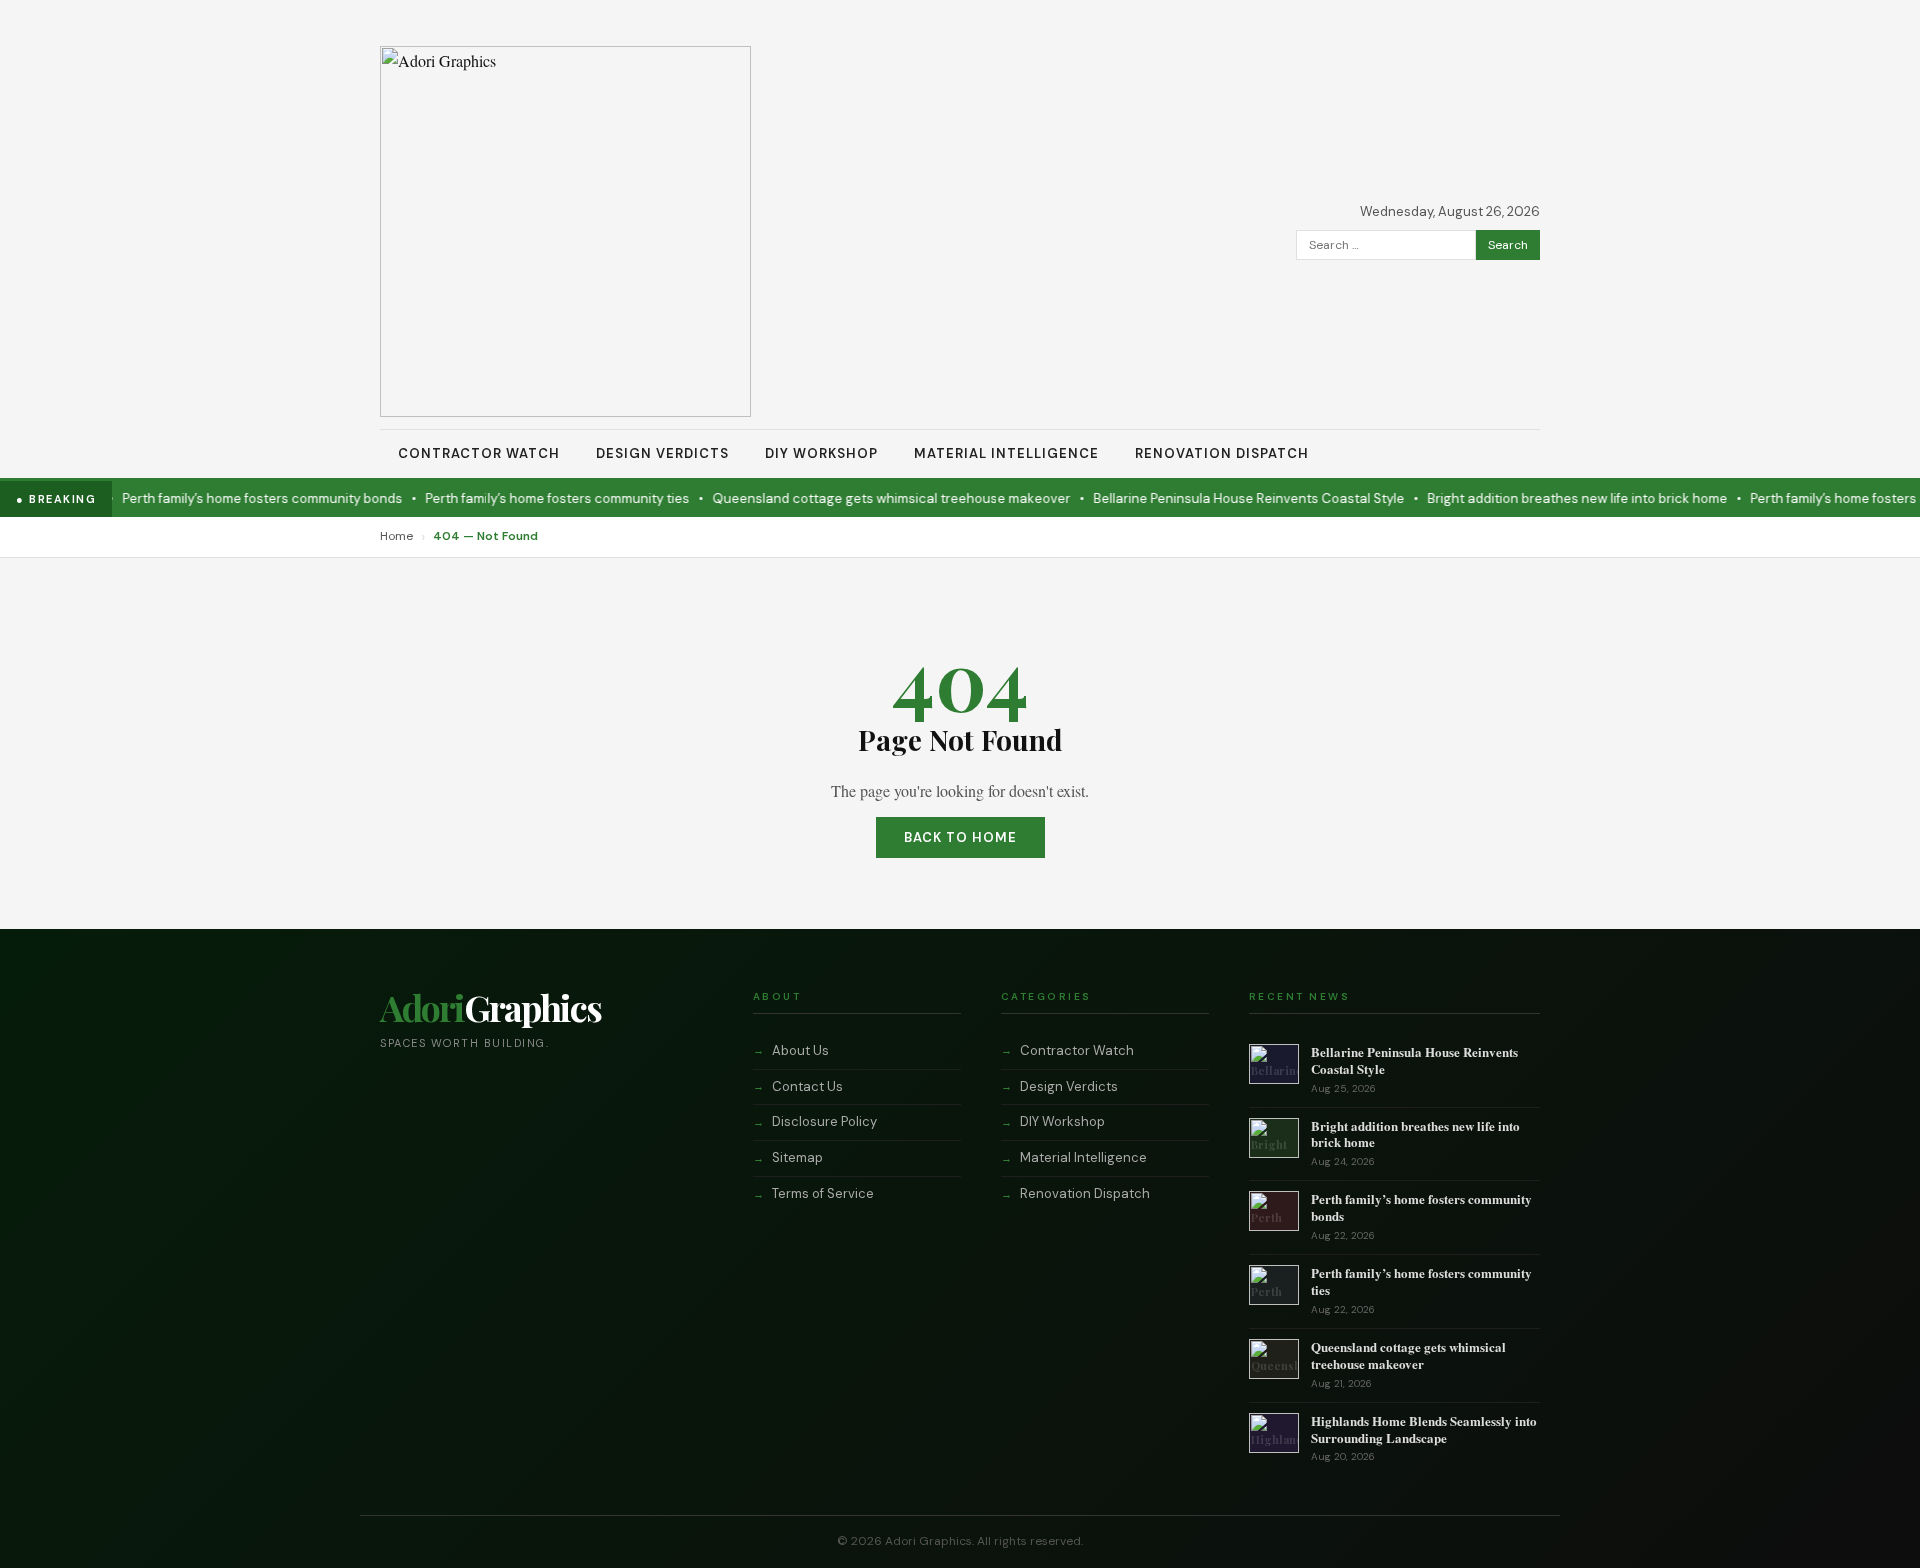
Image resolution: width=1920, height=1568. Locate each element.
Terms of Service (823, 1193)
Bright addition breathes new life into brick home (1553, 498)
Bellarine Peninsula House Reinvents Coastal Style (1224, 498)
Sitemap (797, 1157)
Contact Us (807, 1086)
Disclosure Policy (824, 1121)
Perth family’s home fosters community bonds (238, 498)
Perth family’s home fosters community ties (533, 498)
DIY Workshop (821, 453)
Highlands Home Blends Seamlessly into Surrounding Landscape (1424, 1429)
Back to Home (960, 837)
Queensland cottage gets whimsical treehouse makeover (867, 498)
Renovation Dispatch (1222, 453)
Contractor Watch (479, 453)
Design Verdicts (662, 453)
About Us (800, 1050)
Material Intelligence (1006, 453)
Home (396, 536)
